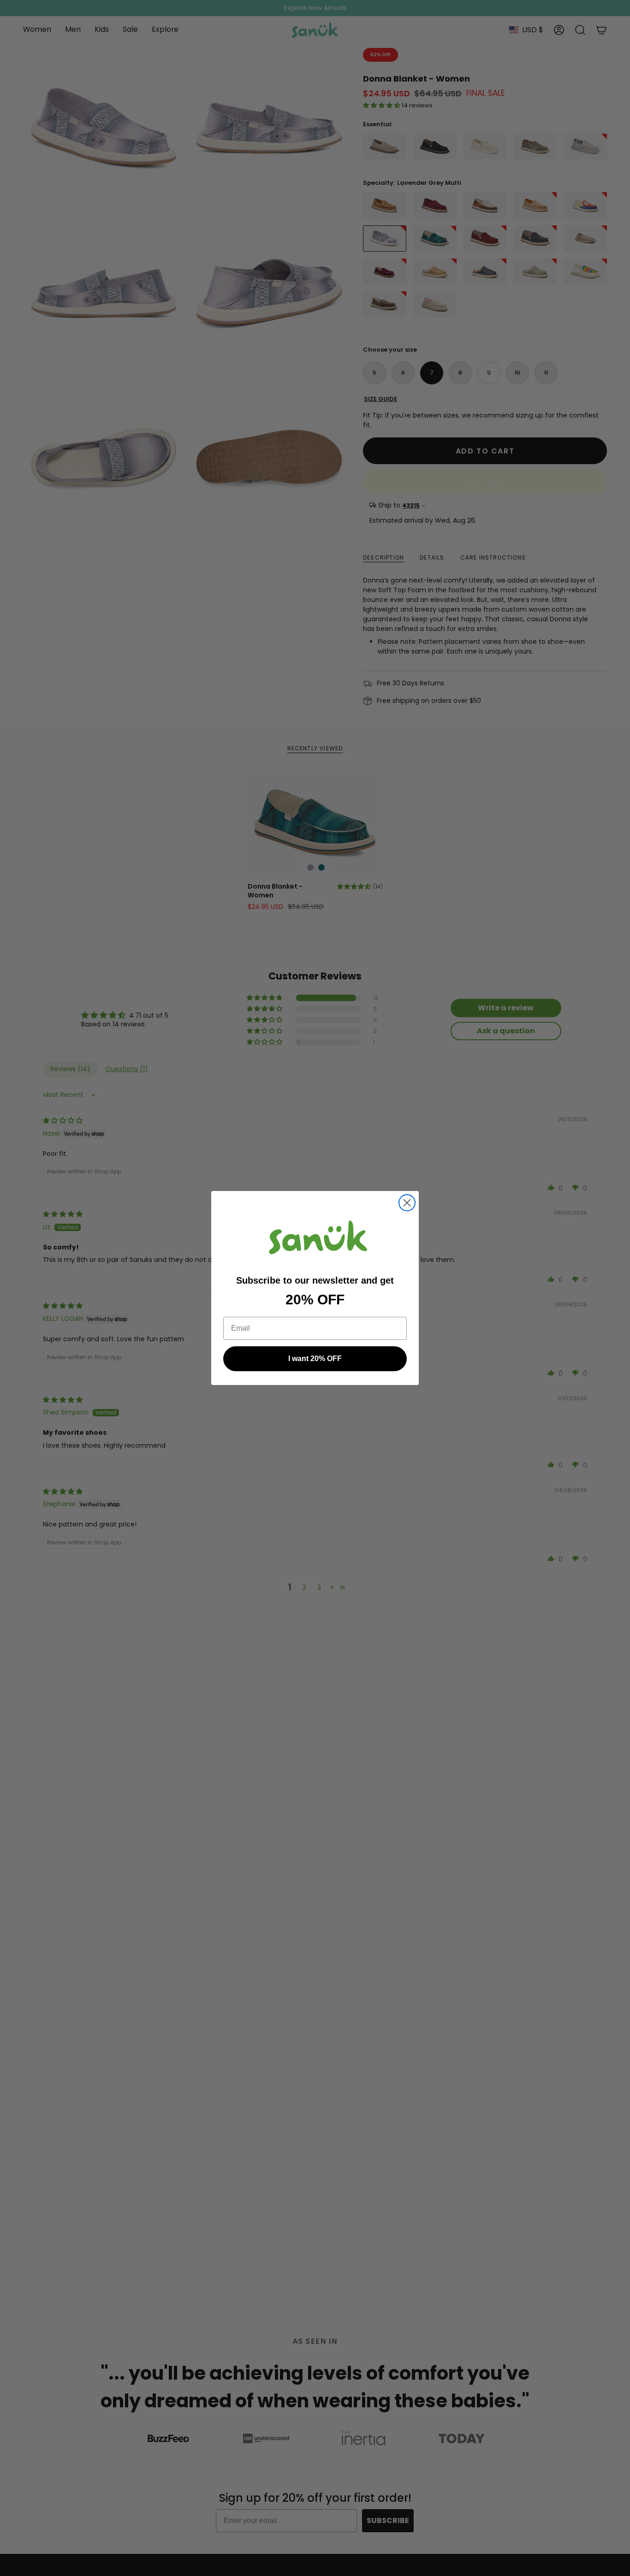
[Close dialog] (407, 1203)
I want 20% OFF (315, 1359)
